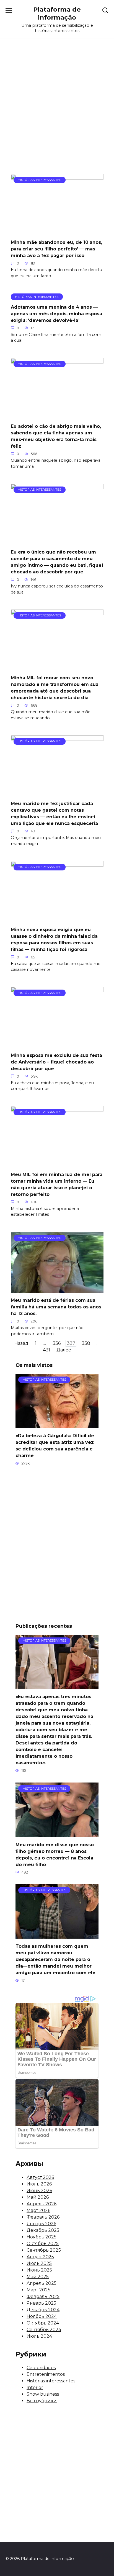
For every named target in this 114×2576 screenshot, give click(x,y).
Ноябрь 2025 (42, 2237)
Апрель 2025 (42, 2283)
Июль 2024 (39, 2336)
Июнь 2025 (39, 2270)
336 (57, 1343)
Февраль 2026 (43, 2217)
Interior (35, 2387)
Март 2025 (38, 2290)
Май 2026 (38, 2197)
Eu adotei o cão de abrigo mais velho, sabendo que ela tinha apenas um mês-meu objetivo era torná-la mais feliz (56, 436)
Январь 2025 (41, 2303)
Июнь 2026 (39, 2191)
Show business (43, 2394)
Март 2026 (38, 2210)
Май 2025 (38, 2277)
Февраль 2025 (43, 2296)
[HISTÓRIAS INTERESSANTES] (57, 231)
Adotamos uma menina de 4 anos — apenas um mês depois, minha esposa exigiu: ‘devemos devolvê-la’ (56, 313)
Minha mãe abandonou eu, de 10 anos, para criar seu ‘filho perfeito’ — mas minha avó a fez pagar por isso (56, 249)
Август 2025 (40, 2257)
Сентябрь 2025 (44, 2250)
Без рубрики (42, 2401)
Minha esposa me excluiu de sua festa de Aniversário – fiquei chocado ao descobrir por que (56, 1062)
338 (86, 1343)
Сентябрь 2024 (44, 2330)
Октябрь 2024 (43, 2323)
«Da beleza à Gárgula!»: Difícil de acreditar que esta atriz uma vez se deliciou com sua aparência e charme (55, 1446)
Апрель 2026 (42, 2204)
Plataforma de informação (57, 13)
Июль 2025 (39, 2263)
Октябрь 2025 (43, 2244)
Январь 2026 (41, 2224)
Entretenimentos (46, 2374)
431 (46, 1350)
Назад (21, 1343)
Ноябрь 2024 (42, 2316)
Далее (64, 1350)
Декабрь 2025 (43, 2230)
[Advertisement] (57, 111)
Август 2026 (40, 2177)
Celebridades (41, 2368)
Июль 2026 (39, 2184)
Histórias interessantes (51, 2381)
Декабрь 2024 (43, 2310)
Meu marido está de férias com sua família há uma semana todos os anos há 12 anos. (56, 1307)
